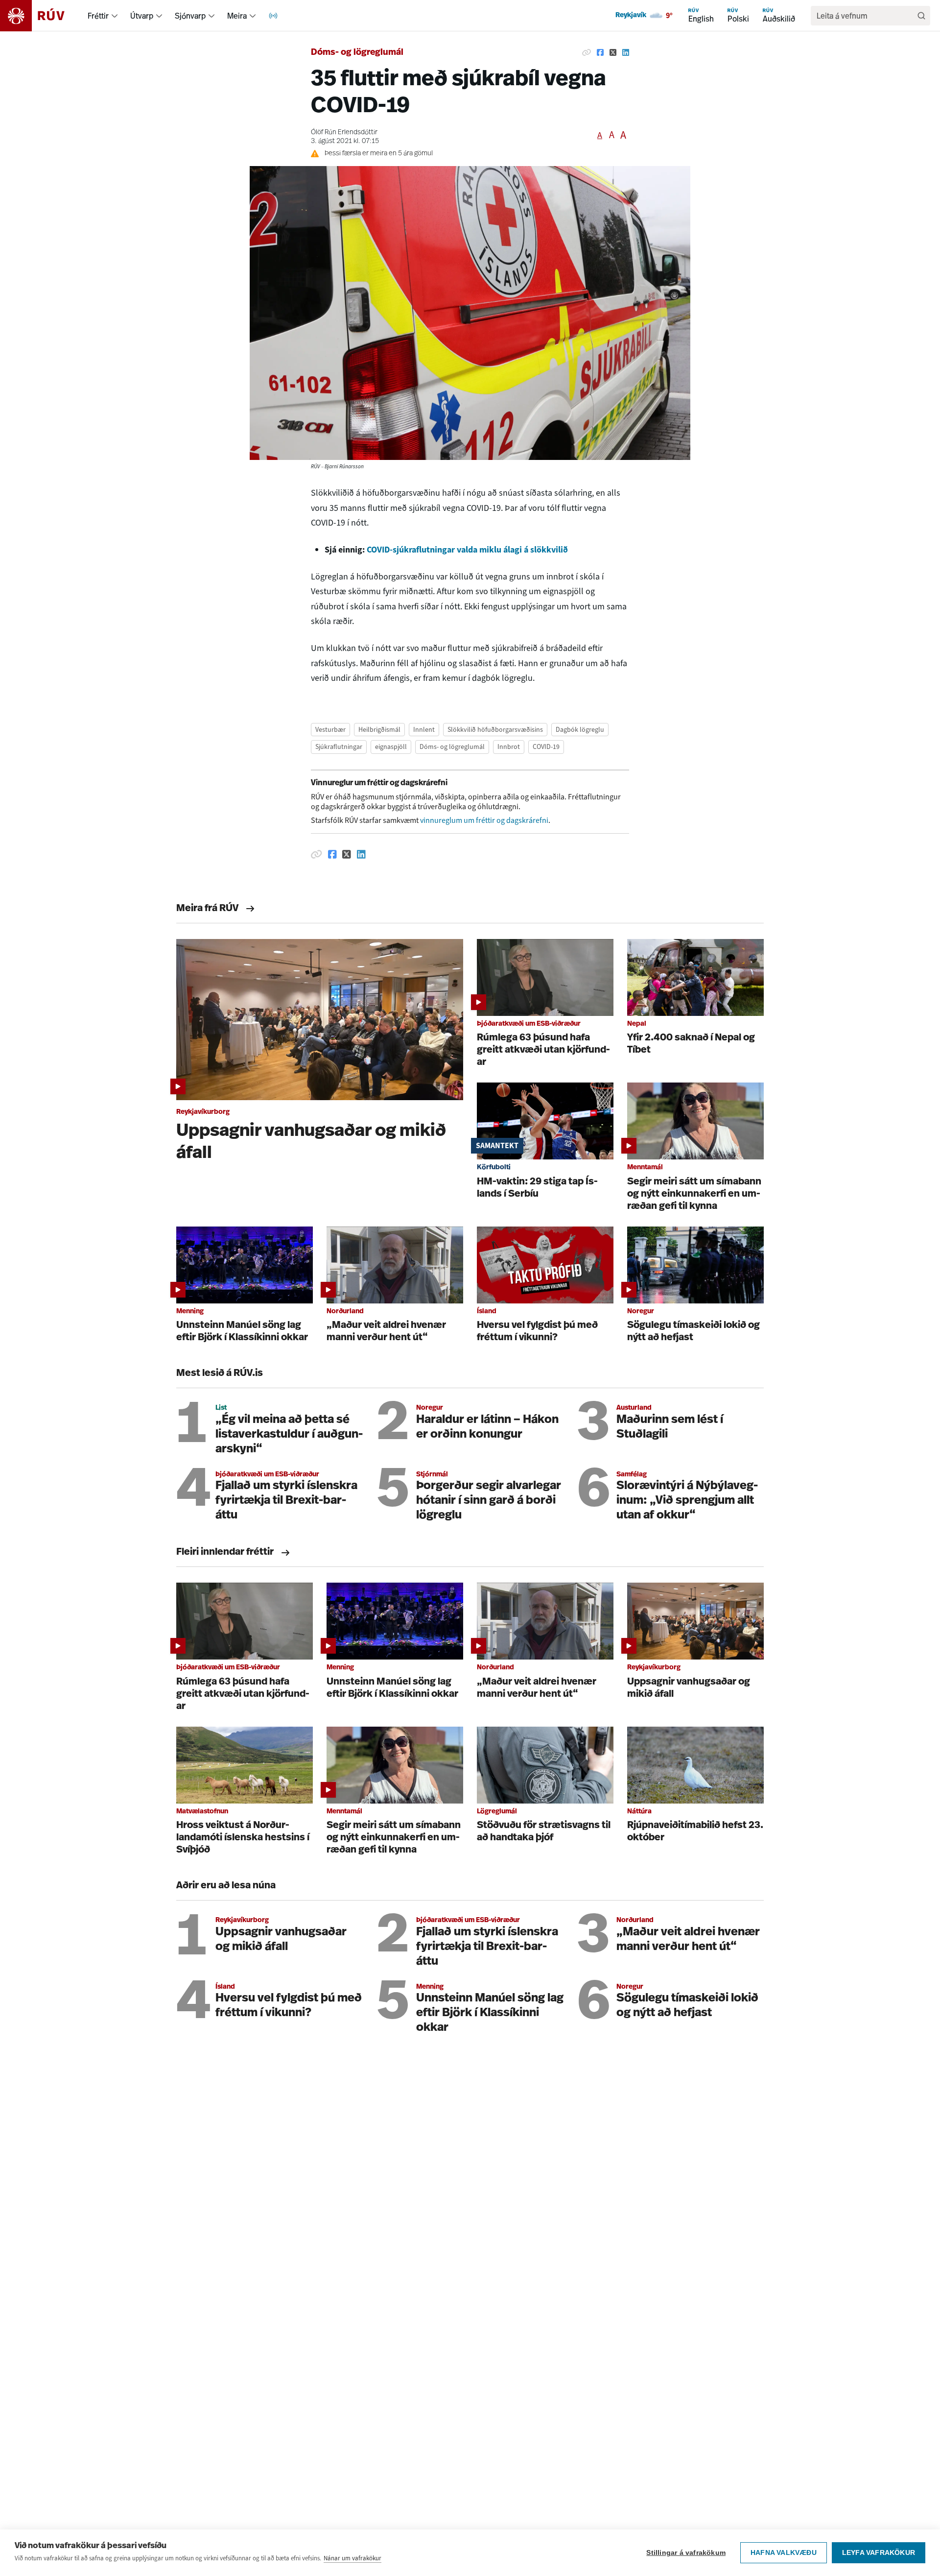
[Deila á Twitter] (613, 53)
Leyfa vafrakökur (879, 2553)
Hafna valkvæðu (784, 2553)
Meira (237, 16)
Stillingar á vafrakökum (686, 2553)
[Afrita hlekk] (587, 53)
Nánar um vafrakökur (352, 2558)
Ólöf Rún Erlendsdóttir (344, 132)
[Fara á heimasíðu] (41, 16)
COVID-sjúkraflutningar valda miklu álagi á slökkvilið (467, 550)
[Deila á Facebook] (600, 53)
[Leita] (921, 16)
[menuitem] (115, 16)
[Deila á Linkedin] (626, 53)
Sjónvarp (190, 16)
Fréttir (98, 16)
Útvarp (142, 16)
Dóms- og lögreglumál (357, 53)
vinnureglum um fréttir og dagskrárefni (484, 820)
